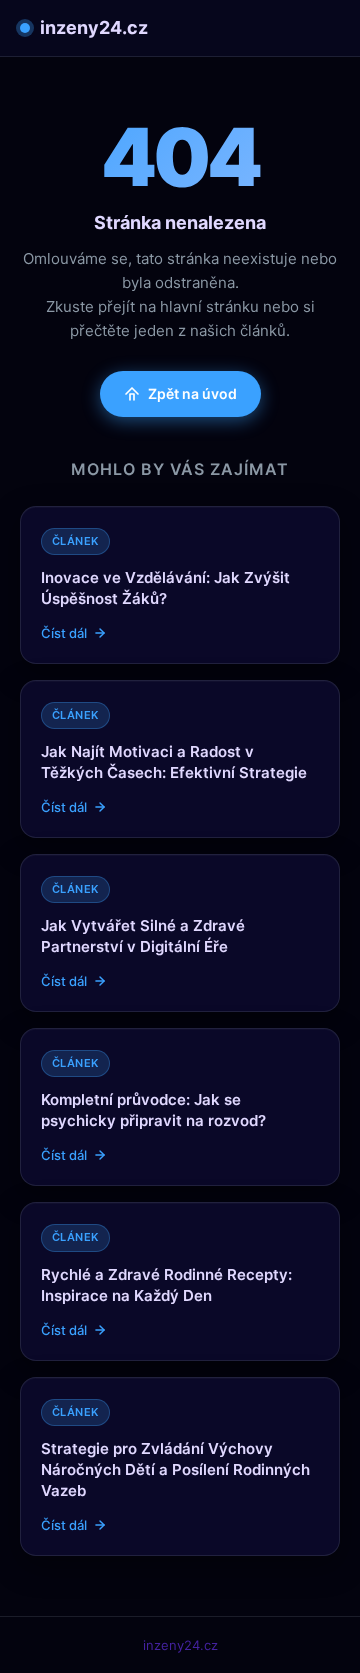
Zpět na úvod (192, 393)
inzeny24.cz (94, 27)
